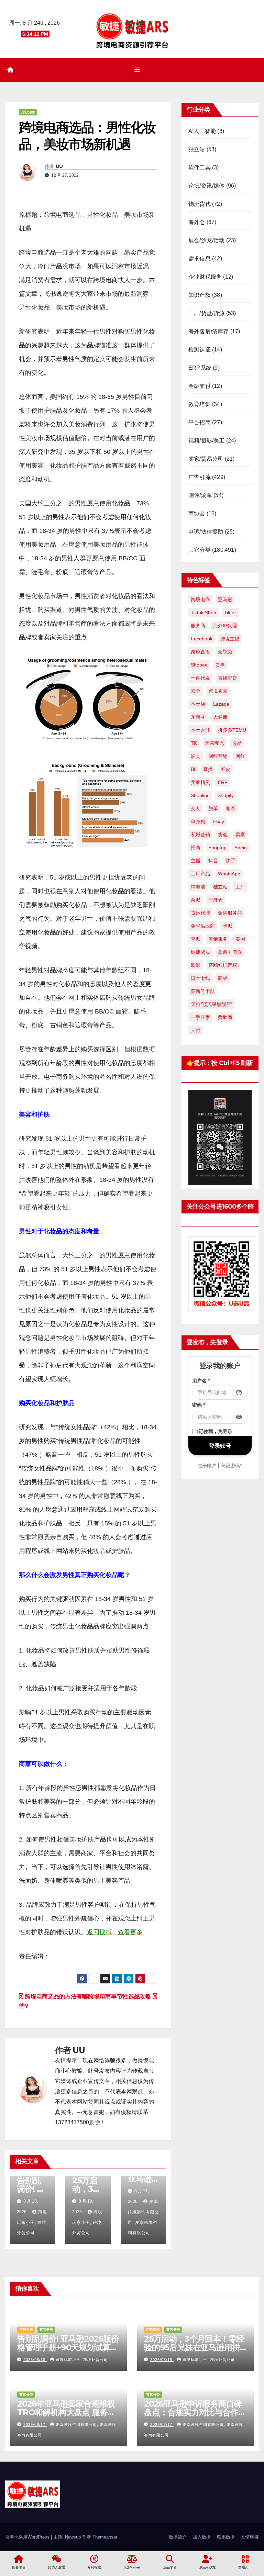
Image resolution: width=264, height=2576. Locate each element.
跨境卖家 (218, 691)
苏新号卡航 (203, 991)
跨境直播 (200, 652)
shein (241, 848)
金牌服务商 (230, 913)
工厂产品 (200, 874)
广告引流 (200, 477)
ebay (219, 821)
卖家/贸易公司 (206, 459)
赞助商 (225, 1017)
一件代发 (200, 678)
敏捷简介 (178, 2537)
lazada (221, 704)
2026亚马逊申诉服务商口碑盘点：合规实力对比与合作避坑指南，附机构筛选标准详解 (195, 2412)
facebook (202, 639)
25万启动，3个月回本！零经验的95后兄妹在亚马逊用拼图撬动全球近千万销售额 (194, 2347)
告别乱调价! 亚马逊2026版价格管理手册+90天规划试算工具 (68, 2347)
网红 (240, 756)
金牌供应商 (203, 926)
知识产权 (200, 295)
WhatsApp (229, 874)
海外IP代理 (225, 626)
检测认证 (200, 350)
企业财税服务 (205, 277)
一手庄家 (200, 1017)
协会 (223, 835)
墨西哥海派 (230, 952)
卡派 (228, 926)
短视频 (225, 652)
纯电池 (198, 887)
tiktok (230, 613)
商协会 (197, 513)
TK (194, 743)
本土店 (198, 704)
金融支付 (200, 386)
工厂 (240, 887)
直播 (208, 769)
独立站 (197, 149)
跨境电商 (200, 600)
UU (59, 166)
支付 (196, 1030)
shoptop (217, 848)
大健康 (220, 717)
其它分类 (28, 112)
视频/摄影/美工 (207, 441)
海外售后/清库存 (209, 331)
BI (193, 769)
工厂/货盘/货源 (207, 313)
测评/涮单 (200, 495)
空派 (196, 939)
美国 (240, 939)
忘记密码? (232, 1466)
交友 (196, 808)
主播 (196, 861)
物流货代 (200, 204)
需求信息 (200, 259)
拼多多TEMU (232, 730)
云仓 (196, 691)
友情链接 (250, 2537)
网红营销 (218, 756)
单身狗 (198, 821)
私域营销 (200, 835)
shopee (199, 665)
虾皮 (225, 769)
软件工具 (200, 167)
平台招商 (200, 422)
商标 (223, 978)
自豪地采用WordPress (28, 2537)
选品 (237, 743)
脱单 (213, 808)
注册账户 (207, 1466)
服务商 (198, 626)
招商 (196, 848)
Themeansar (105, 2537)
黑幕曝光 (214, 743)
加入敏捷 (202, 2537)
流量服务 (218, 939)
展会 (196, 756)
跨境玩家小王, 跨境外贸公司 (32, 2222)
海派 (196, 900)
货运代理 (200, 913)
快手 (231, 861)
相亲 (231, 808)
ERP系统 (200, 368)
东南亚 (198, 717)
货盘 (220, 665)
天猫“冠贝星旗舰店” (212, 1004)
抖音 (213, 861)
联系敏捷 (226, 2537)
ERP (223, 782)
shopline (200, 795)
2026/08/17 (35, 2424)
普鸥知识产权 (223, 965)
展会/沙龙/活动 (207, 240)
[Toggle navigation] (137, 70)
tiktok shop (203, 613)
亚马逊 (225, 600)
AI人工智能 (202, 131)
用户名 (201, 1381)
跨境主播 (230, 639)
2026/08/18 (35, 2360)
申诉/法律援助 (206, 532)
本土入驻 (200, 730)
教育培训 (200, 404)
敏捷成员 (200, 952)
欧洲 (196, 965)
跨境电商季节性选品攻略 (120, 1996)
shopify (226, 795)
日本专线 (200, 978)
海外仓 (197, 222)
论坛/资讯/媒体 (207, 186)
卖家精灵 (200, 782)
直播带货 (228, 678)
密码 (199, 1405)
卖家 (240, 835)
